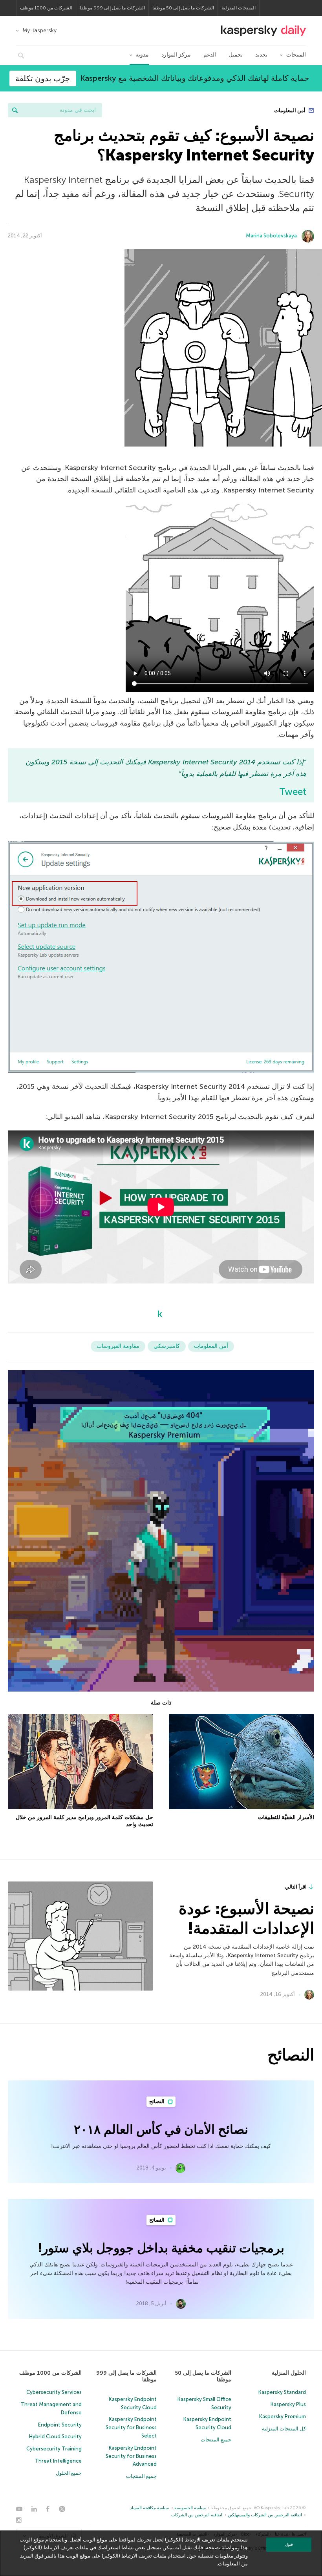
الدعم (210, 55)
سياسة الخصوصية (190, 2508)
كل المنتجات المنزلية (284, 2429)
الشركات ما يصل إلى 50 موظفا (183, 8)
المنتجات (296, 55)
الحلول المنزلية (289, 2373)
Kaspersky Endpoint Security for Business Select (131, 2427)
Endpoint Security (60, 2425)
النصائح (157, 2101)
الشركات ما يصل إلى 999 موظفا (112, 8)
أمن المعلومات (290, 110)
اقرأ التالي (296, 1887)
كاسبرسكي (167, 1346)
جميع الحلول (69, 2473)
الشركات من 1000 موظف (46, 8)
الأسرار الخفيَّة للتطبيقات (286, 1817)
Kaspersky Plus (288, 2404)
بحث (15, 110)
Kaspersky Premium (283, 2416)
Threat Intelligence (58, 2461)
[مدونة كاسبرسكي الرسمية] (263, 31)
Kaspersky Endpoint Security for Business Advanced (131, 2456)
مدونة (142, 55)
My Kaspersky (39, 30)
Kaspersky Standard (282, 2392)
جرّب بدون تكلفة (43, 78)
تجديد (261, 55)
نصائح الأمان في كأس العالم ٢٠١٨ (161, 2129)
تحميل (236, 55)
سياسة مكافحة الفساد (149, 2508)
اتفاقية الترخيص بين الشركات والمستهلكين (265, 2515)
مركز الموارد (176, 55)
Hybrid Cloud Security (55, 2437)
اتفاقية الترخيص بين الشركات (197, 2515)
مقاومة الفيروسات (118, 1346)
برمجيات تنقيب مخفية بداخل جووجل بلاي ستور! (161, 2248)
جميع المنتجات (216, 2440)
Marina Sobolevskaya (271, 236)
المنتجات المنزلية (239, 8)
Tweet (293, 792)
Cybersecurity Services (54, 2392)
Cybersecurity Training (54, 2449)
